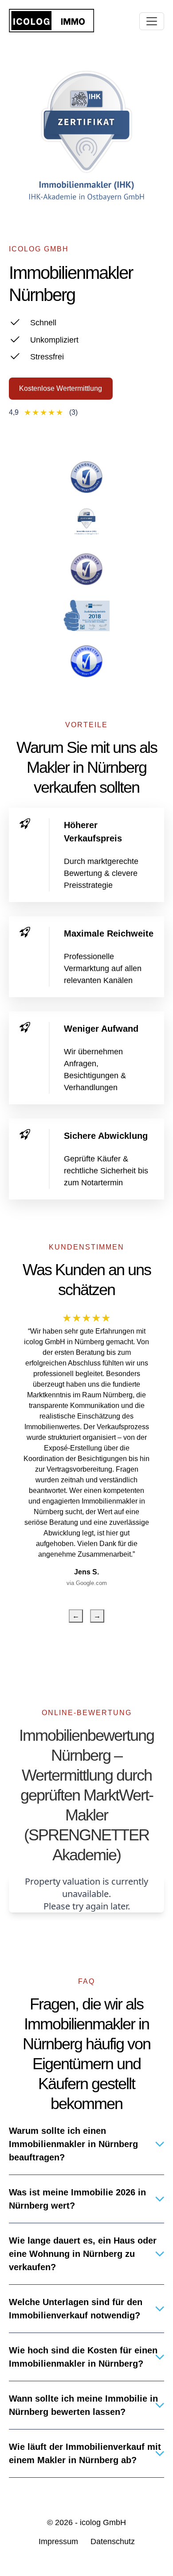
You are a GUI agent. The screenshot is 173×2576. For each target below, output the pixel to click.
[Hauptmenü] (152, 21)
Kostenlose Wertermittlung (61, 388)
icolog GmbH (103, 2522)
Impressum (58, 2541)
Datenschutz (113, 2541)
